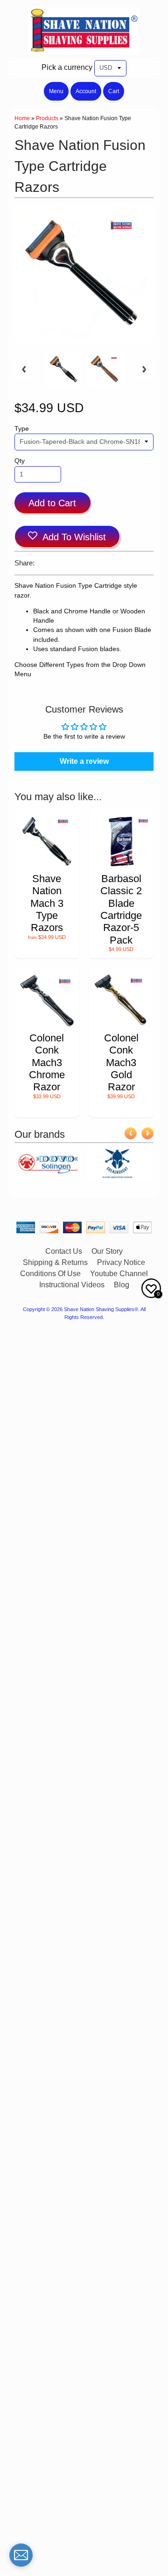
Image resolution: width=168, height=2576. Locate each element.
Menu (56, 91)
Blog (122, 1285)
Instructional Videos (72, 1285)
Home (22, 118)
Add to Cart (52, 503)
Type (22, 429)
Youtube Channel (119, 1274)
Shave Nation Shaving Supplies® (101, 1309)
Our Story (107, 1251)
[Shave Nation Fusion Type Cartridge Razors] (63, 369)
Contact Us (64, 1251)
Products (47, 118)
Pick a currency (67, 67)
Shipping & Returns (55, 1262)
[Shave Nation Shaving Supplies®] (84, 49)
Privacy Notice (121, 1262)
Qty (20, 461)
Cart (114, 91)
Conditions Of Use (50, 1274)
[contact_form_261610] (21, 2555)
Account (86, 91)
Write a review (84, 761)
